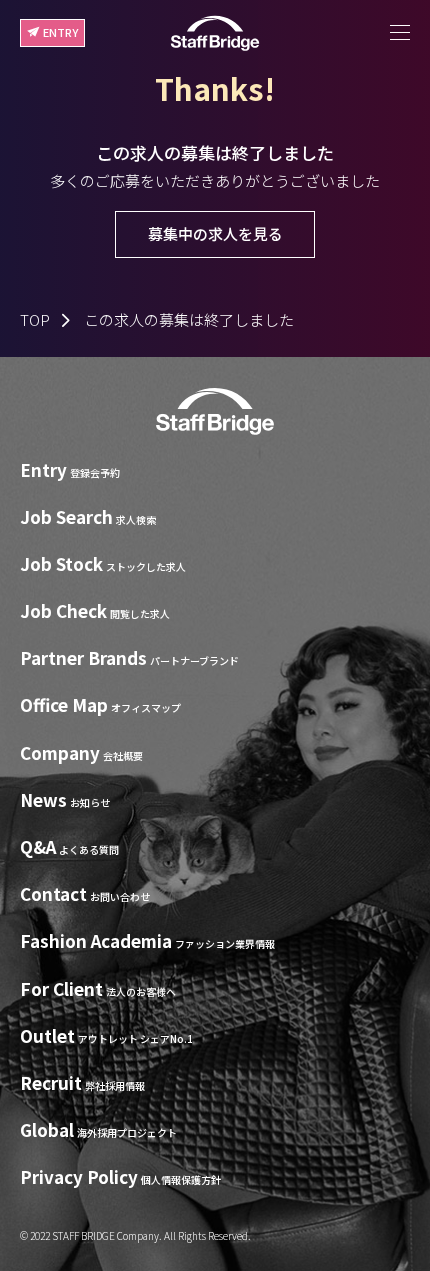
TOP (35, 319)
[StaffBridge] (215, 33)
